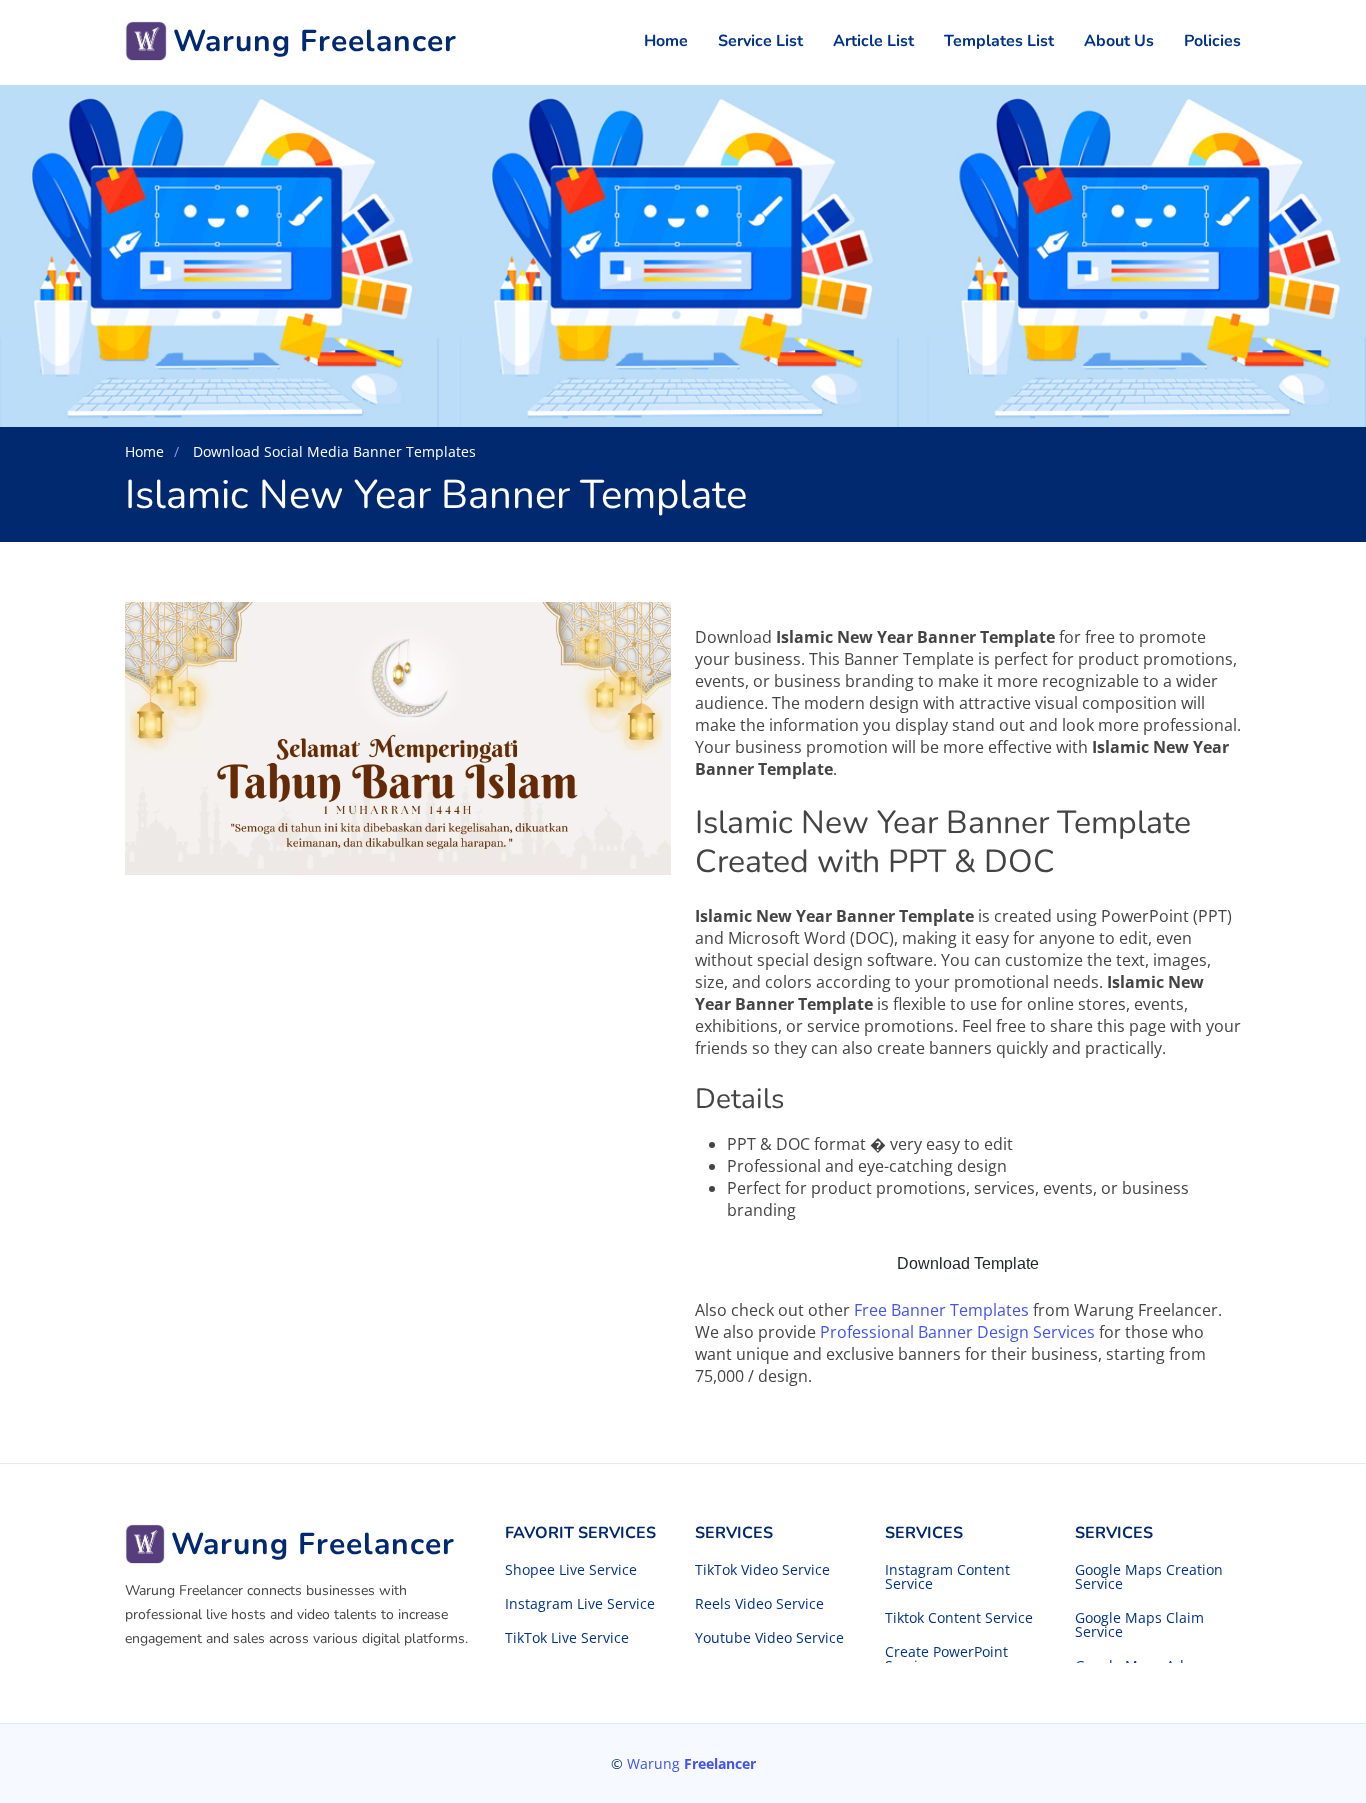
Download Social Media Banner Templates (332, 451)
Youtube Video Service (769, 1638)
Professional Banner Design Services (957, 1332)
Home (666, 41)
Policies (1212, 41)
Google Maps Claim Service (1139, 1625)
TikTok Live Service (567, 1638)
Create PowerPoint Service (946, 1659)
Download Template (968, 1263)
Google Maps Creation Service (1149, 1577)
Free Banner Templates (941, 1310)
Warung (691, 1763)
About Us (1119, 41)
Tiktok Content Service (959, 1618)
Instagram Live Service (580, 1604)
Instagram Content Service (947, 1577)
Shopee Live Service (571, 1570)
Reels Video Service (759, 1604)
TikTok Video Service (762, 1570)
